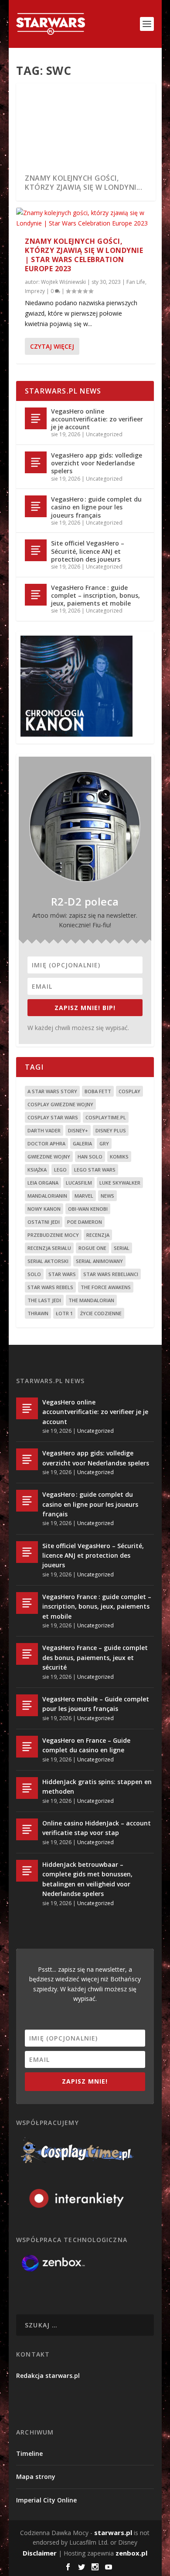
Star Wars (62, 1274)
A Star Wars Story (52, 1091)
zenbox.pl (131, 2553)
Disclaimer (40, 2553)
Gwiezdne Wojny (49, 1157)
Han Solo (90, 1157)
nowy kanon (44, 1209)
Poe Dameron (85, 1222)
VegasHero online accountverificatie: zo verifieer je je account (97, 419)
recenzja (98, 1235)
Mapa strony (36, 2477)
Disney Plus (111, 1130)
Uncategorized (104, 434)
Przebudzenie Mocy (53, 1235)
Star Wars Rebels (50, 1287)
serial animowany (99, 1261)
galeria (82, 1143)
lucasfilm (79, 1183)
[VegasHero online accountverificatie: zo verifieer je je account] (36, 418)
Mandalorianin (47, 1196)
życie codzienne (101, 1313)
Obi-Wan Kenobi (88, 1209)
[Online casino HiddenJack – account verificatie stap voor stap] (27, 1829)
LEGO (60, 1170)
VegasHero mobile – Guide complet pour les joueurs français (96, 1704)
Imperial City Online (46, 2500)
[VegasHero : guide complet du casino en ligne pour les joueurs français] (36, 506)
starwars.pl (113, 2532)
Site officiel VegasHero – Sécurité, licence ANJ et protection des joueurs (88, 551)
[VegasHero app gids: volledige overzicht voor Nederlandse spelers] (36, 462)
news (107, 1196)
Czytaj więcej (52, 346)
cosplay (129, 1091)
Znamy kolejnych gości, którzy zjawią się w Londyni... (83, 183)
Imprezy (35, 291)
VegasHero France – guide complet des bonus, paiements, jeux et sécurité (95, 1657)
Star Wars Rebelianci (111, 1274)
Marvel (84, 1196)
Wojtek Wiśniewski (63, 282)
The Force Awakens (106, 1287)
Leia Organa (43, 1183)
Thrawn (38, 1313)
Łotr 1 (64, 1313)
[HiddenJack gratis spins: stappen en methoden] (27, 1788)
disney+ (78, 1130)
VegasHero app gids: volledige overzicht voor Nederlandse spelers (97, 463)
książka (37, 1170)
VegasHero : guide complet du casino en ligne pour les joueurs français (96, 507)
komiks (119, 1157)
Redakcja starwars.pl (48, 2376)
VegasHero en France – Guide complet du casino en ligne (86, 1745)
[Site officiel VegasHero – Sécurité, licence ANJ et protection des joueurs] (36, 550)
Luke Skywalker (120, 1183)
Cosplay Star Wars (53, 1117)
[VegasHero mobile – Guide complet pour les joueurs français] (27, 1705)
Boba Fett (98, 1091)
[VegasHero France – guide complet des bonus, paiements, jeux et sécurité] (27, 1654)
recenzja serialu (49, 1248)
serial (122, 1248)
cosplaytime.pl (106, 1117)
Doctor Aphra (46, 1143)
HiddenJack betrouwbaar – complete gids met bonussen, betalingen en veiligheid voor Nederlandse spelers (87, 1879)
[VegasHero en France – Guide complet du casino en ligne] (27, 1747)
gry (104, 1143)
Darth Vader (44, 1130)
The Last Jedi (44, 1300)
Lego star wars (95, 1170)
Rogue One (92, 1248)
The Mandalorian (91, 1300)
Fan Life (136, 282)
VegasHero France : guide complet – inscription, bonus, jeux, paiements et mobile (95, 595)
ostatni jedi (44, 1222)
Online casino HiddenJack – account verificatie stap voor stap (97, 1828)
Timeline (29, 2453)
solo (34, 1274)
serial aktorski (48, 1261)
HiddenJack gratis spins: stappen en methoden (97, 1786)
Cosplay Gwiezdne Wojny (60, 1104)
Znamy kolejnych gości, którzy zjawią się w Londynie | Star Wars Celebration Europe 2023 (84, 255)
